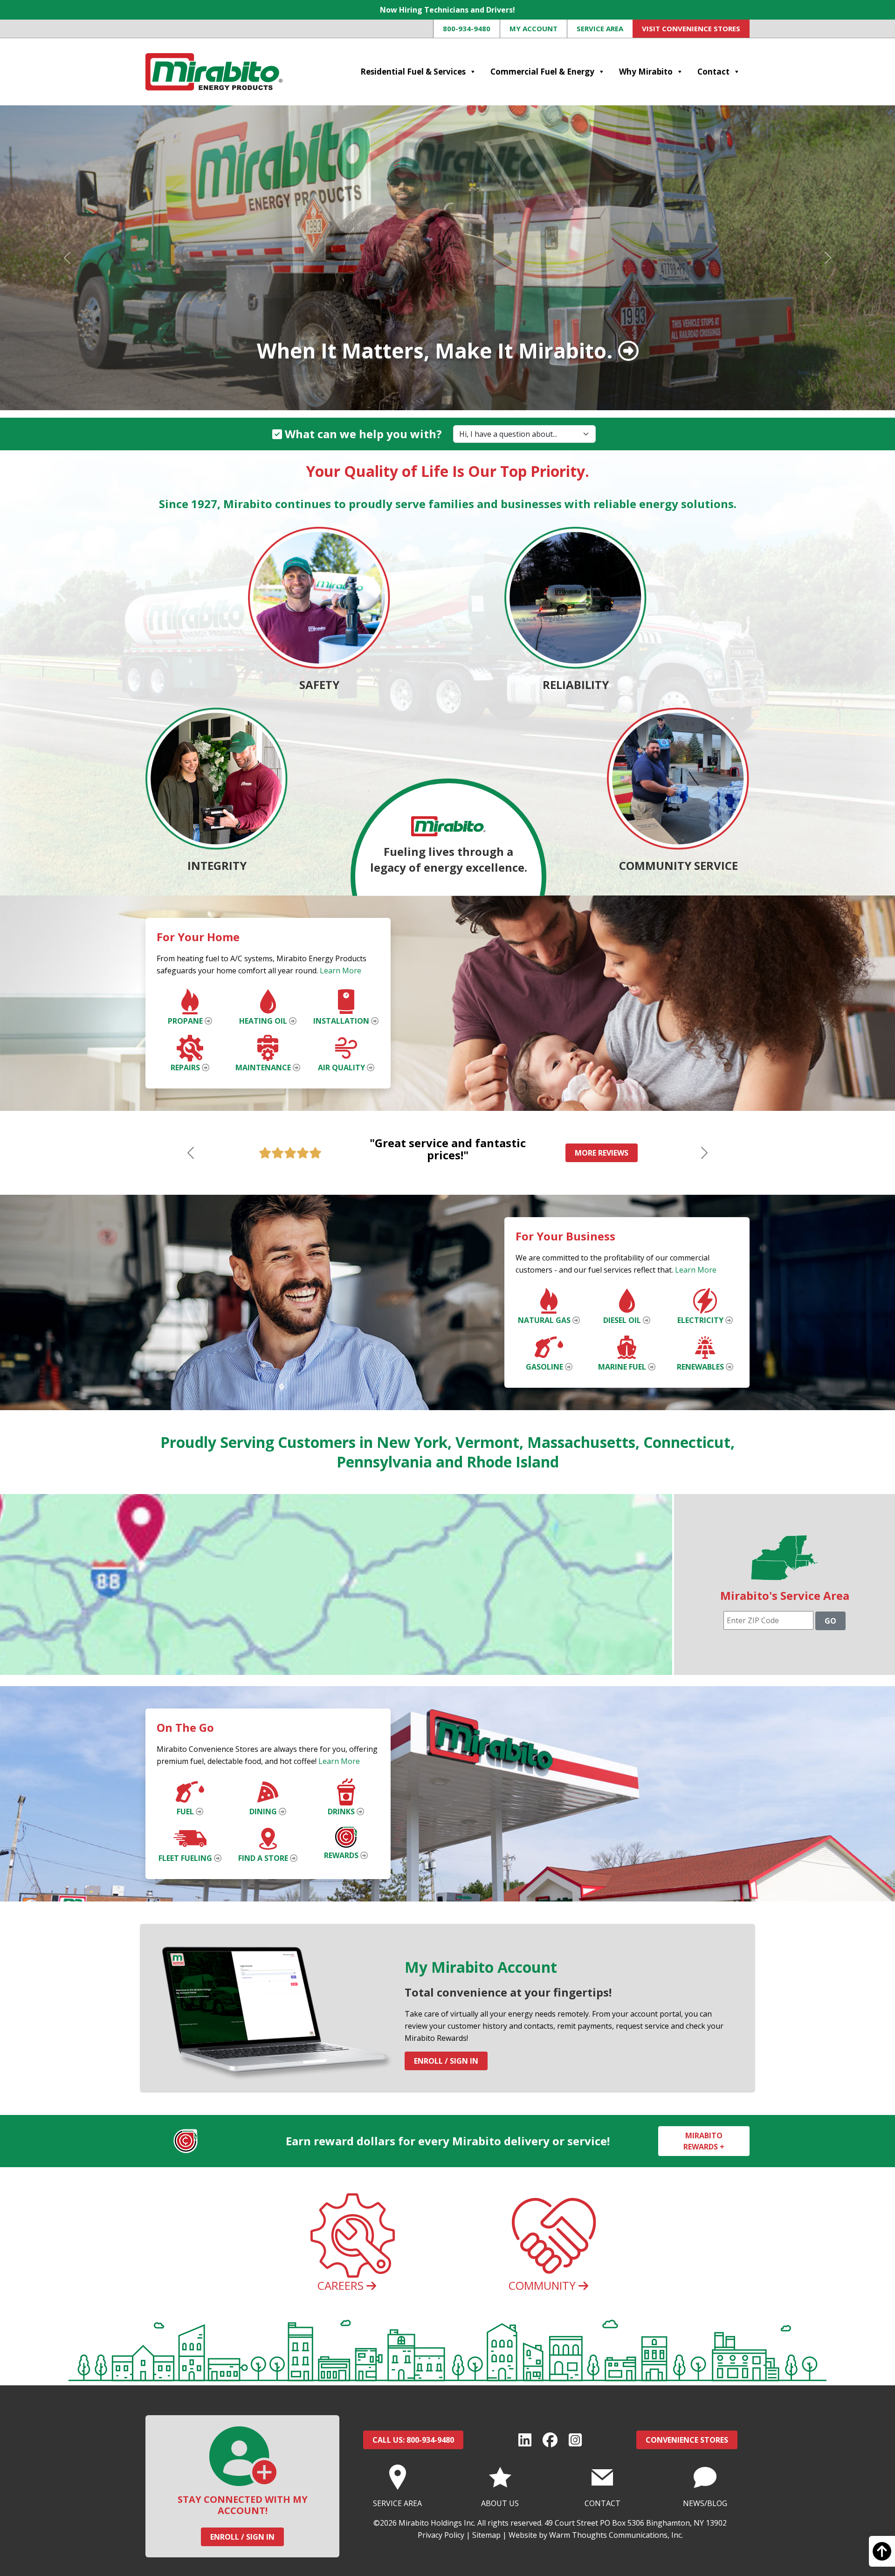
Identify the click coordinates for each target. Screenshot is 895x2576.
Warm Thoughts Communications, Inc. (616, 2535)
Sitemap (486, 2535)
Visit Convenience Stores (691, 28)
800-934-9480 (467, 28)
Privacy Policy (441, 2535)
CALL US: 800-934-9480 (413, 2440)
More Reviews (602, 1153)
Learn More (341, 971)
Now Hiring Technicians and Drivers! (447, 10)
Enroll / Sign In (446, 2061)
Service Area (600, 28)
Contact (713, 72)
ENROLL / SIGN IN (242, 2537)
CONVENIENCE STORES (687, 2440)
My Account (534, 28)
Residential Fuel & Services (413, 72)
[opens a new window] (525, 2440)
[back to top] (882, 2555)
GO (830, 1621)
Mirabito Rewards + (704, 2141)
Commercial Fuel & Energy (542, 72)
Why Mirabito (646, 72)
